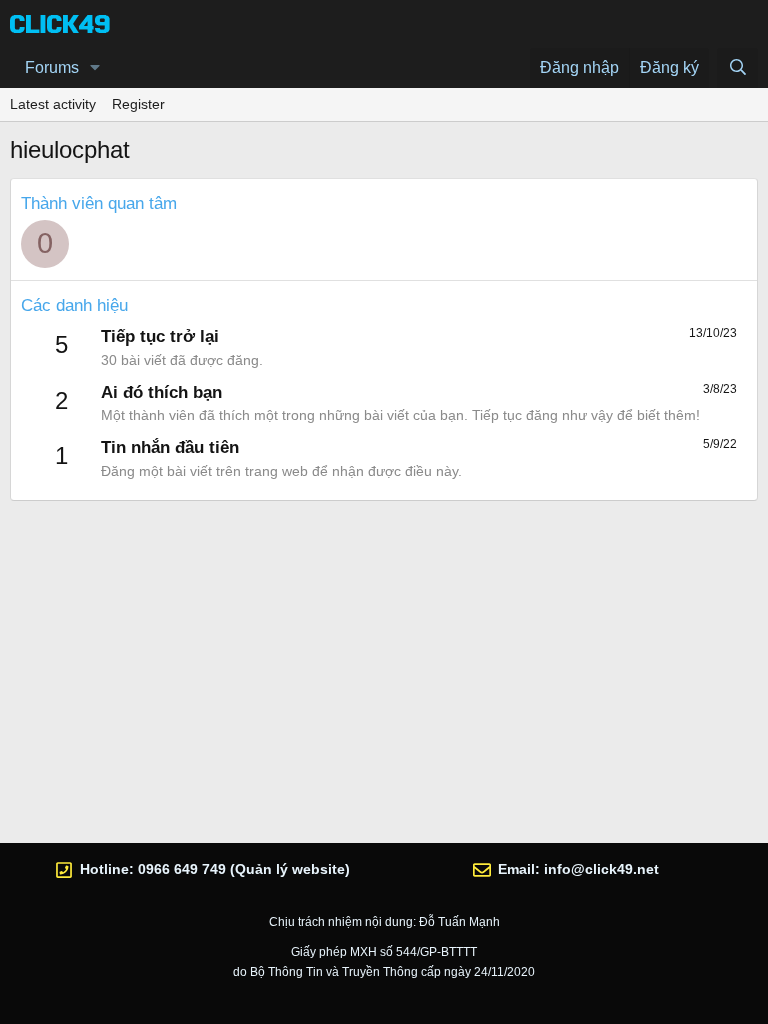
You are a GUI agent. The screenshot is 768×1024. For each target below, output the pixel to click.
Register (138, 104)
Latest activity (53, 104)
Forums (52, 67)
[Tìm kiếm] (737, 68)
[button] (95, 68)
